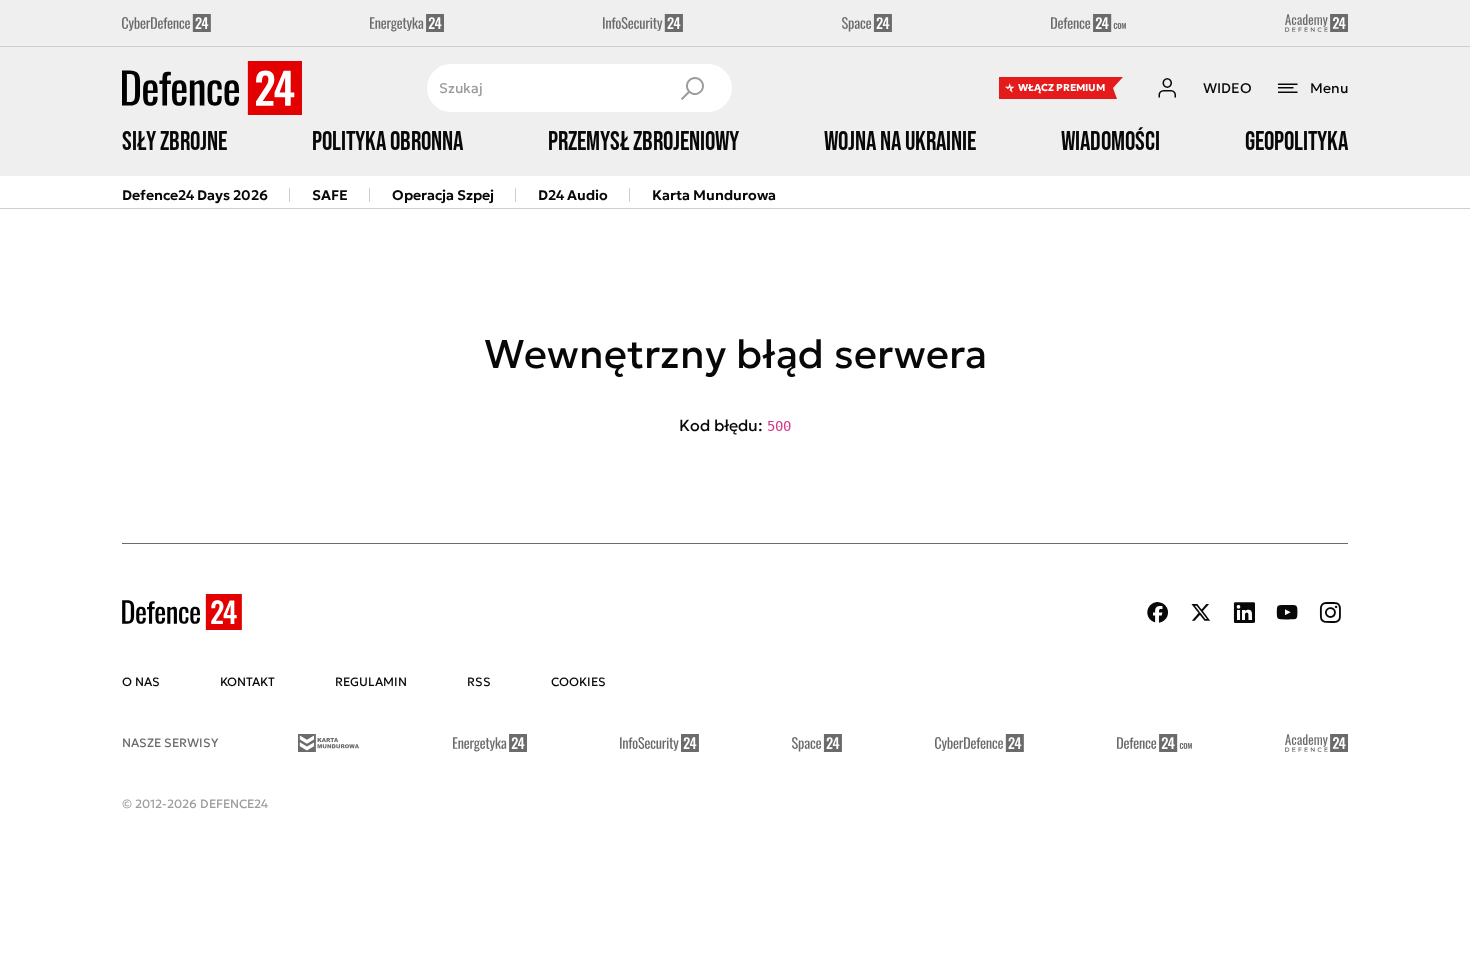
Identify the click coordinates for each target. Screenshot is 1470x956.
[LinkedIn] (1244, 612)
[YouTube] (1287, 612)
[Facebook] (1158, 612)
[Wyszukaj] (692, 88)
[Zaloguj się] (1167, 88)
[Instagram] (1330, 612)
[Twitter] (1201, 612)
